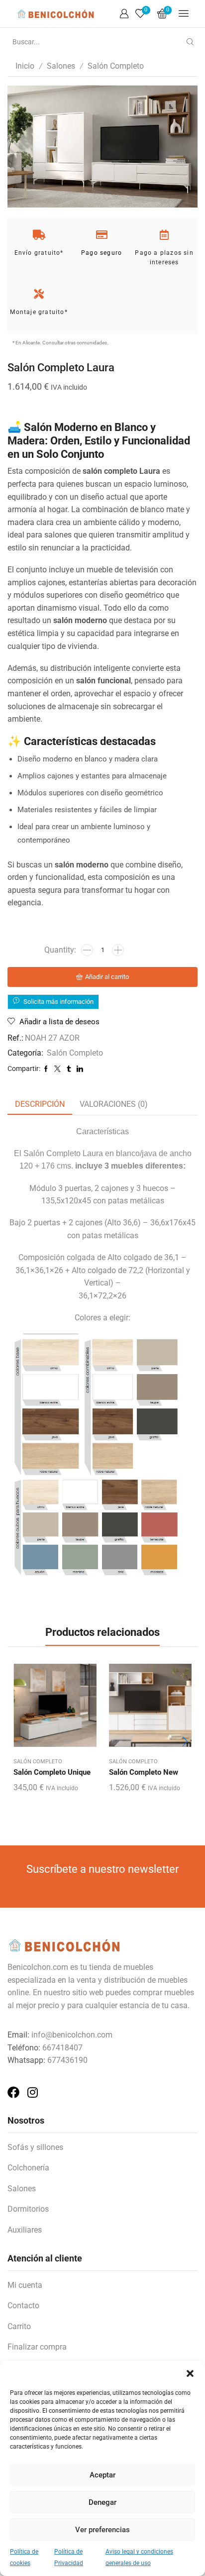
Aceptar (102, 2475)
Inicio (25, 66)
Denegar (102, 2502)
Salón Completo (116, 66)
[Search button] (190, 42)
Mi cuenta (25, 2285)
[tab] (40, 1105)
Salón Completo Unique (52, 1772)
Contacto (23, 2306)
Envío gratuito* (39, 253)
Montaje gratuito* (39, 312)
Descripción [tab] (40, 1104)
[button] (190, 2373)
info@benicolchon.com (72, 2035)
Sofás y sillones (35, 2147)
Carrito (19, 2326)
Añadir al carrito (107, 977)
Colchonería (28, 2168)
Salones (61, 66)
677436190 (67, 2060)
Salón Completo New (144, 1772)
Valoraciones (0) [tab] (114, 1104)
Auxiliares (25, 2230)
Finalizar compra (37, 2347)
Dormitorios (28, 2209)
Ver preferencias (102, 2530)
